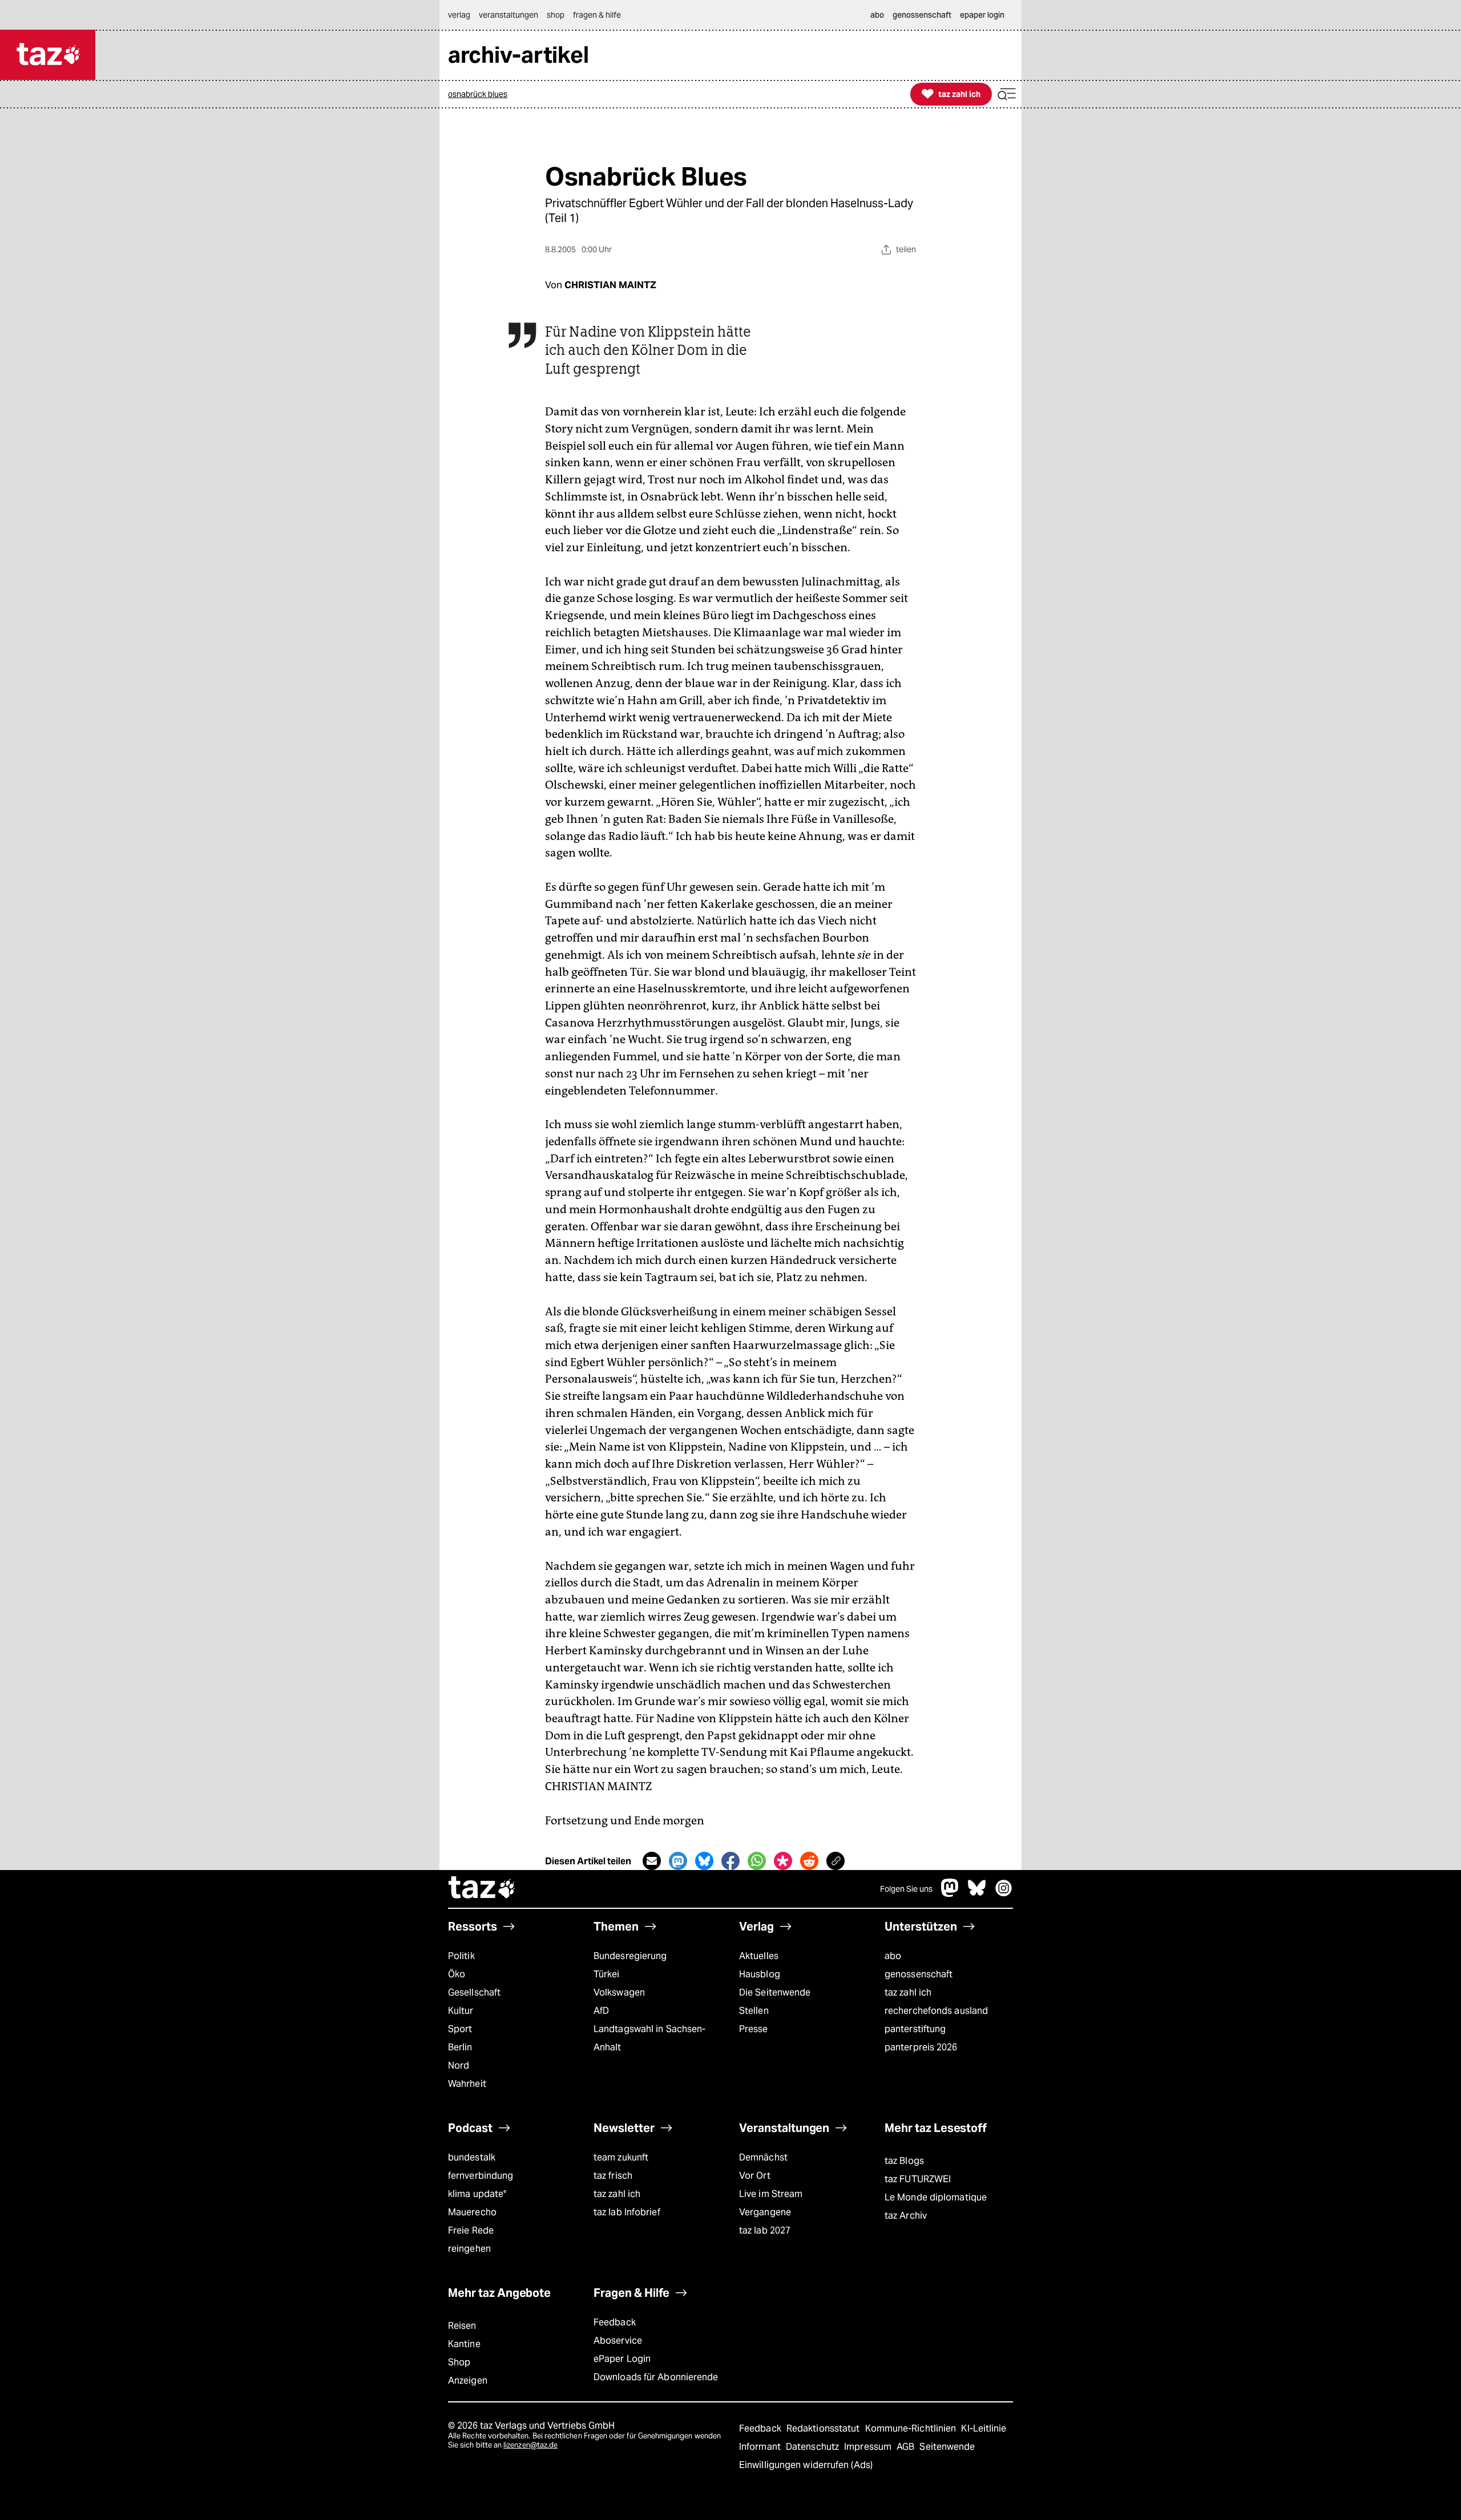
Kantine (464, 2344)
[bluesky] (977, 1894)
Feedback (615, 2322)
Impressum (869, 2447)
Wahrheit (467, 2084)
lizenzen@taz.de (530, 2445)
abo (893, 1956)
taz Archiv (906, 2216)
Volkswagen (619, 1992)
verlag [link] (459, 15)
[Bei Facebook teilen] (730, 1861)
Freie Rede (471, 2230)
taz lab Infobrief (627, 2212)
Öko (457, 1974)
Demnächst (763, 2157)
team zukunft (621, 2157)
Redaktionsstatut (824, 2428)
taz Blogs (904, 2161)
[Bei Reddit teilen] (809, 1861)
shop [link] (556, 15)
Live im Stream (771, 2194)
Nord (459, 2065)
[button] (1007, 94)
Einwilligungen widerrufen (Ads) (806, 2465)
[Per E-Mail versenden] (652, 1861)
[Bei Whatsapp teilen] (757, 1861)
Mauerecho (472, 2212)
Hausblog (760, 1974)
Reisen (462, 2326)
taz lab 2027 (765, 2230)
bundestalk (472, 2157)
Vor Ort (755, 2176)
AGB (907, 2447)
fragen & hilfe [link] (597, 15)
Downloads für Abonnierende (656, 2377)
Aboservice (618, 2341)
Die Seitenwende (775, 1992)
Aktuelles (759, 1956)
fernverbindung (481, 2176)
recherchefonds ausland (936, 2011)
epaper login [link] (982, 15)
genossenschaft (919, 1974)
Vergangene (765, 2212)
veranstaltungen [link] (508, 15)
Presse (754, 2029)
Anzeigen (468, 2380)
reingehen (469, 2249)
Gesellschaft (474, 1992)
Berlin (460, 2047)
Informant (761, 2447)
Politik (461, 1956)
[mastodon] (950, 1894)
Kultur (461, 2011)
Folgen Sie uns (906, 1889)
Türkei (607, 1974)
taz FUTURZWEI (918, 2179)
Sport (460, 2029)
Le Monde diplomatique (936, 2197)
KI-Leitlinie (984, 2428)
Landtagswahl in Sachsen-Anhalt (649, 2038)
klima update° (477, 2194)
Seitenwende (947, 2447)
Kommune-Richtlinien (912, 2428)
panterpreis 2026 (921, 2047)
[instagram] (1004, 1894)
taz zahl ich (908, 1992)
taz (482, 1889)
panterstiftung (915, 2029)
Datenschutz (814, 2447)
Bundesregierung (630, 1956)
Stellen (754, 2011)
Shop (459, 2362)
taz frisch (613, 2176)
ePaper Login (622, 2359)
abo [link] (877, 15)
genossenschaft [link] (922, 15)
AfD (601, 2011)
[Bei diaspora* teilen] (783, 1861)
